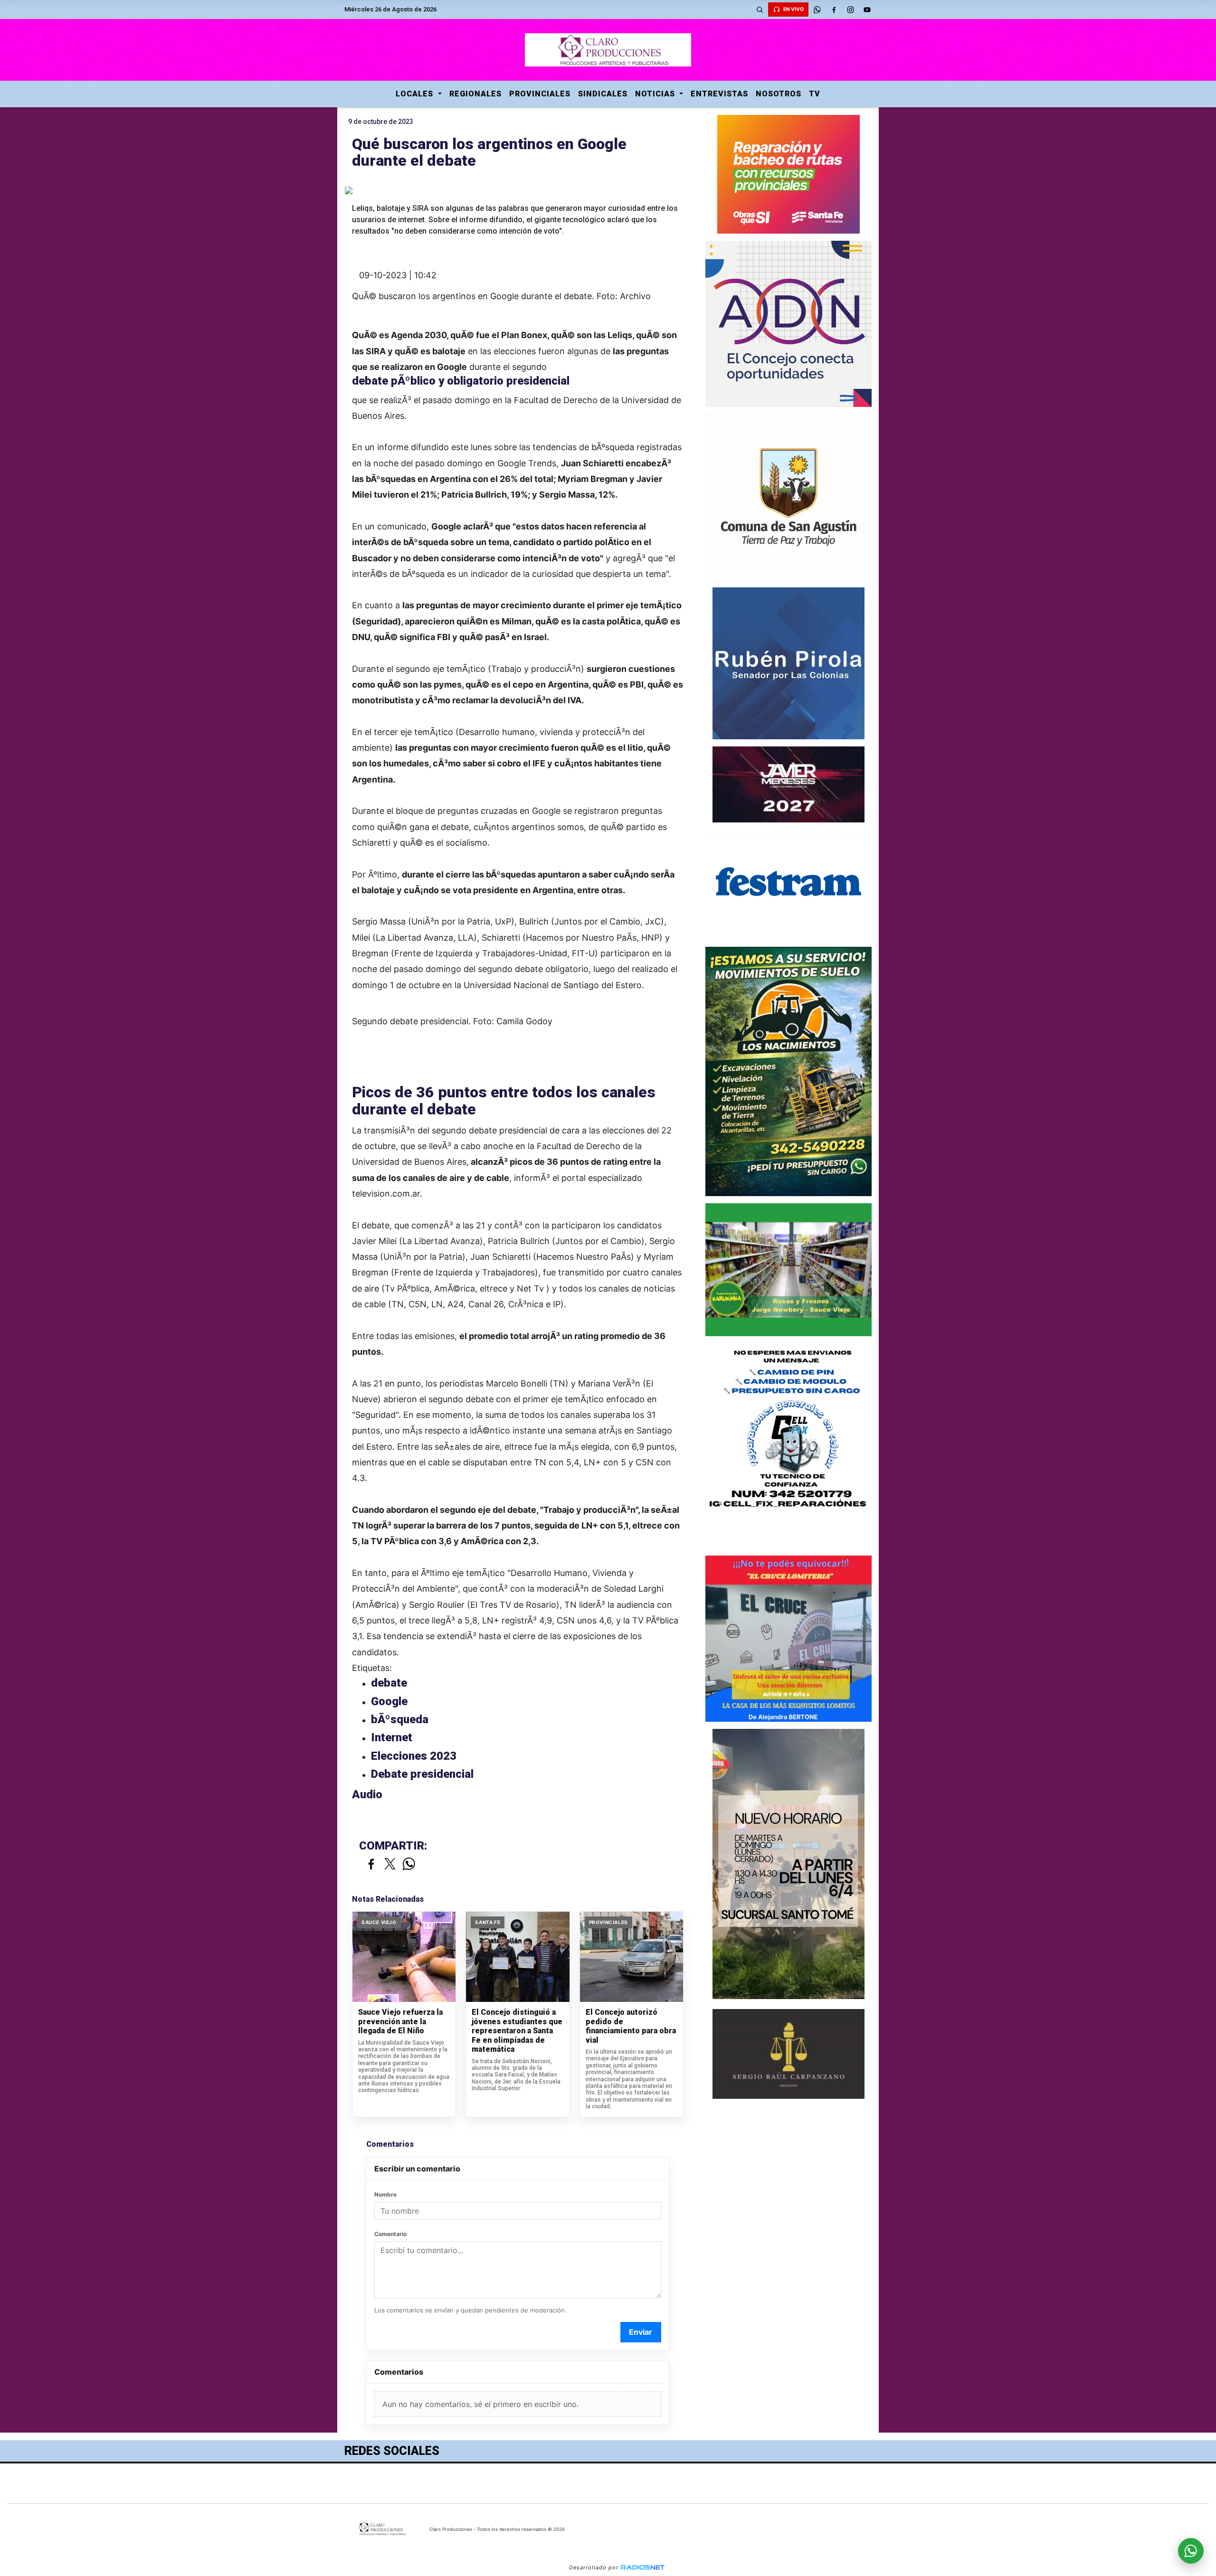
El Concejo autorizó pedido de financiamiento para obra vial (631, 2026)
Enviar (641, 2332)
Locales (416, 94)
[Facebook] (834, 9)
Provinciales (540, 94)
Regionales (475, 94)
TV (815, 94)
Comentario (390, 2234)
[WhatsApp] (817, 9)
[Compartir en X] (390, 1864)
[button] (760, 9)
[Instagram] (850, 9)
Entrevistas (719, 94)
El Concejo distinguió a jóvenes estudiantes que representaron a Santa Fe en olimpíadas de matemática (517, 2031)
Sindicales (603, 94)
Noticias (656, 94)
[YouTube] (867, 9)
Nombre (385, 2194)
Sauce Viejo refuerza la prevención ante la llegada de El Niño (400, 2021)
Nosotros (779, 94)
